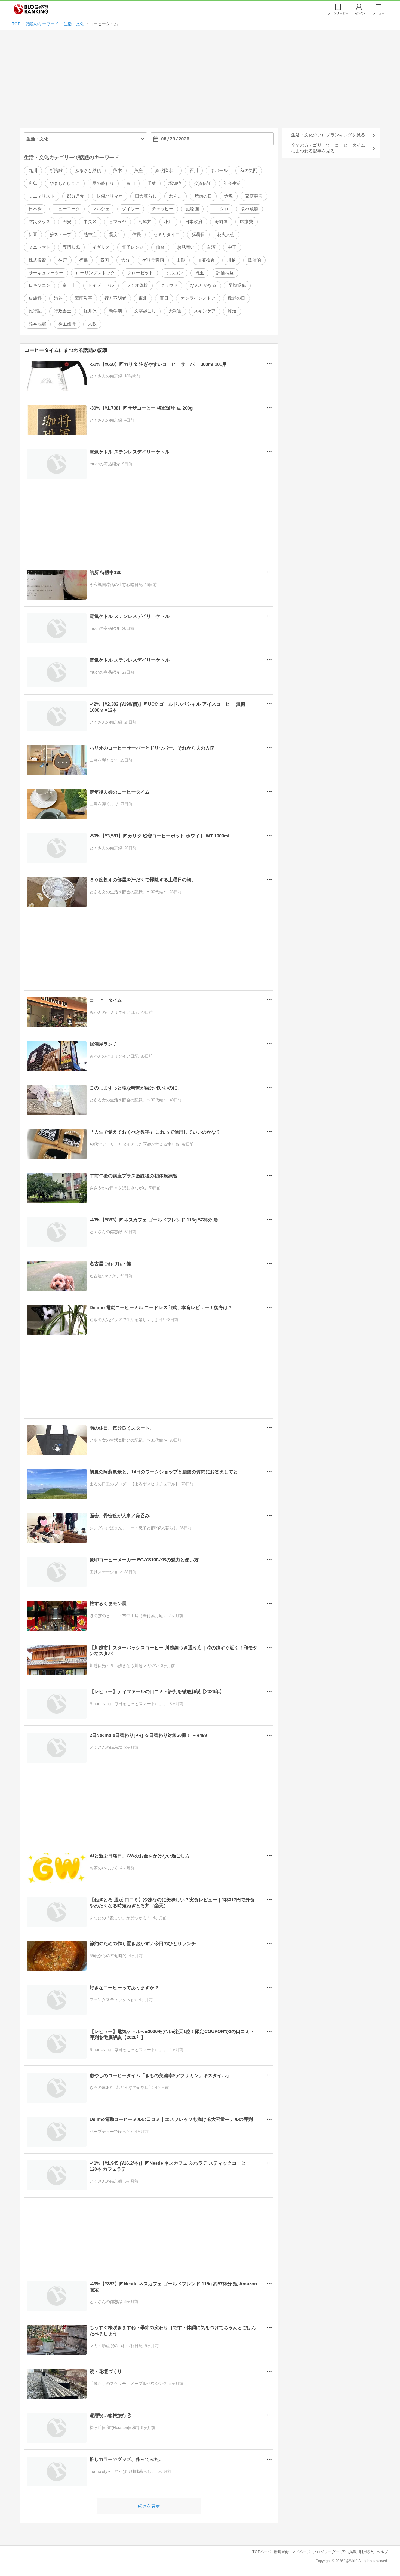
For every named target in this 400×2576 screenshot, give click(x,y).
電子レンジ (133, 247)
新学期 (115, 311)
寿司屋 (221, 222)
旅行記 (35, 311)
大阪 (92, 324)
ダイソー (131, 209)
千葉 (152, 183)
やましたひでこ (65, 183)
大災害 (175, 311)
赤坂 (229, 196)
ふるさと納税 (88, 171)
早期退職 (237, 285)
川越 (231, 260)
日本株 (35, 209)
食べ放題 (250, 209)
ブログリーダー (326, 2552)
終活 (232, 311)
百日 (164, 298)
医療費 (247, 222)
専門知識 (71, 247)
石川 (194, 171)
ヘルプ (382, 2552)
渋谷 (58, 298)
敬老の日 (236, 298)
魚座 (139, 171)
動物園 (192, 209)
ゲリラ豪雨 (153, 260)
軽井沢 (90, 311)
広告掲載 (349, 2552)
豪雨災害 (84, 298)
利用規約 (367, 2552)
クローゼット (140, 273)
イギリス (101, 247)
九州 (33, 171)
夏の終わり (103, 183)
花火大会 (226, 234)
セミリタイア (167, 234)
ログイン (359, 13)
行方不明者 (115, 298)
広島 (33, 183)
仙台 (160, 247)
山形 (181, 260)
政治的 (254, 260)
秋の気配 (249, 171)
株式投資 (37, 260)
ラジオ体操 (137, 285)
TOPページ (262, 2552)
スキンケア (205, 311)
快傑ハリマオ (110, 196)
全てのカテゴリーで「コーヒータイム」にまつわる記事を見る (330, 148)
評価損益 (225, 273)
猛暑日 (198, 234)
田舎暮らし (146, 196)
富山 (131, 183)
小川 (168, 222)
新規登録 (281, 2552)
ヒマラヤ (118, 222)
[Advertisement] (200, 81)
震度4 (114, 234)
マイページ (301, 2552)
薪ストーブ (60, 234)
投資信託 (202, 183)
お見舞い (186, 247)
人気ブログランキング (31, 9)
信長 (137, 234)
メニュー (379, 13)
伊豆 (33, 234)
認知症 (175, 183)
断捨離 (56, 171)
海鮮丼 (145, 222)
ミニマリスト (42, 196)
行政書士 (63, 311)
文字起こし (145, 311)
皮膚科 (35, 298)
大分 (125, 260)
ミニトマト (39, 247)
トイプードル (101, 285)
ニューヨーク (67, 209)
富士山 (69, 285)
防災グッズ (39, 222)
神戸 (63, 260)
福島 (84, 260)
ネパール (219, 171)
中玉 (232, 247)
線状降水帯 (166, 171)
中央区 (90, 222)
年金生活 (232, 183)
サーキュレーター (46, 273)
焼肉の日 (203, 196)
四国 (104, 260)
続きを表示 (149, 2506)
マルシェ (101, 209)
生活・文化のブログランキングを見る (328, 135)
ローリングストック (95, 273)
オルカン (174, 273)
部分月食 (76, 196)
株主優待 (67, 324)
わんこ (176, 196)
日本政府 (194, 222)
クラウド (169, 285)
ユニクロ (220, 209)
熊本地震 (37, 324)
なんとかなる (203, 285)
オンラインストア (198, 298)
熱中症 (90, 234)
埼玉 (199, 273)
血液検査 (206, 260)
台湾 (211, 247)
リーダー (338, 13)
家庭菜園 (254, 196)
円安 (67, 222)
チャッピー (162, 209)
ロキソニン (39, 285)
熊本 (118, 171)
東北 (143, 298)
